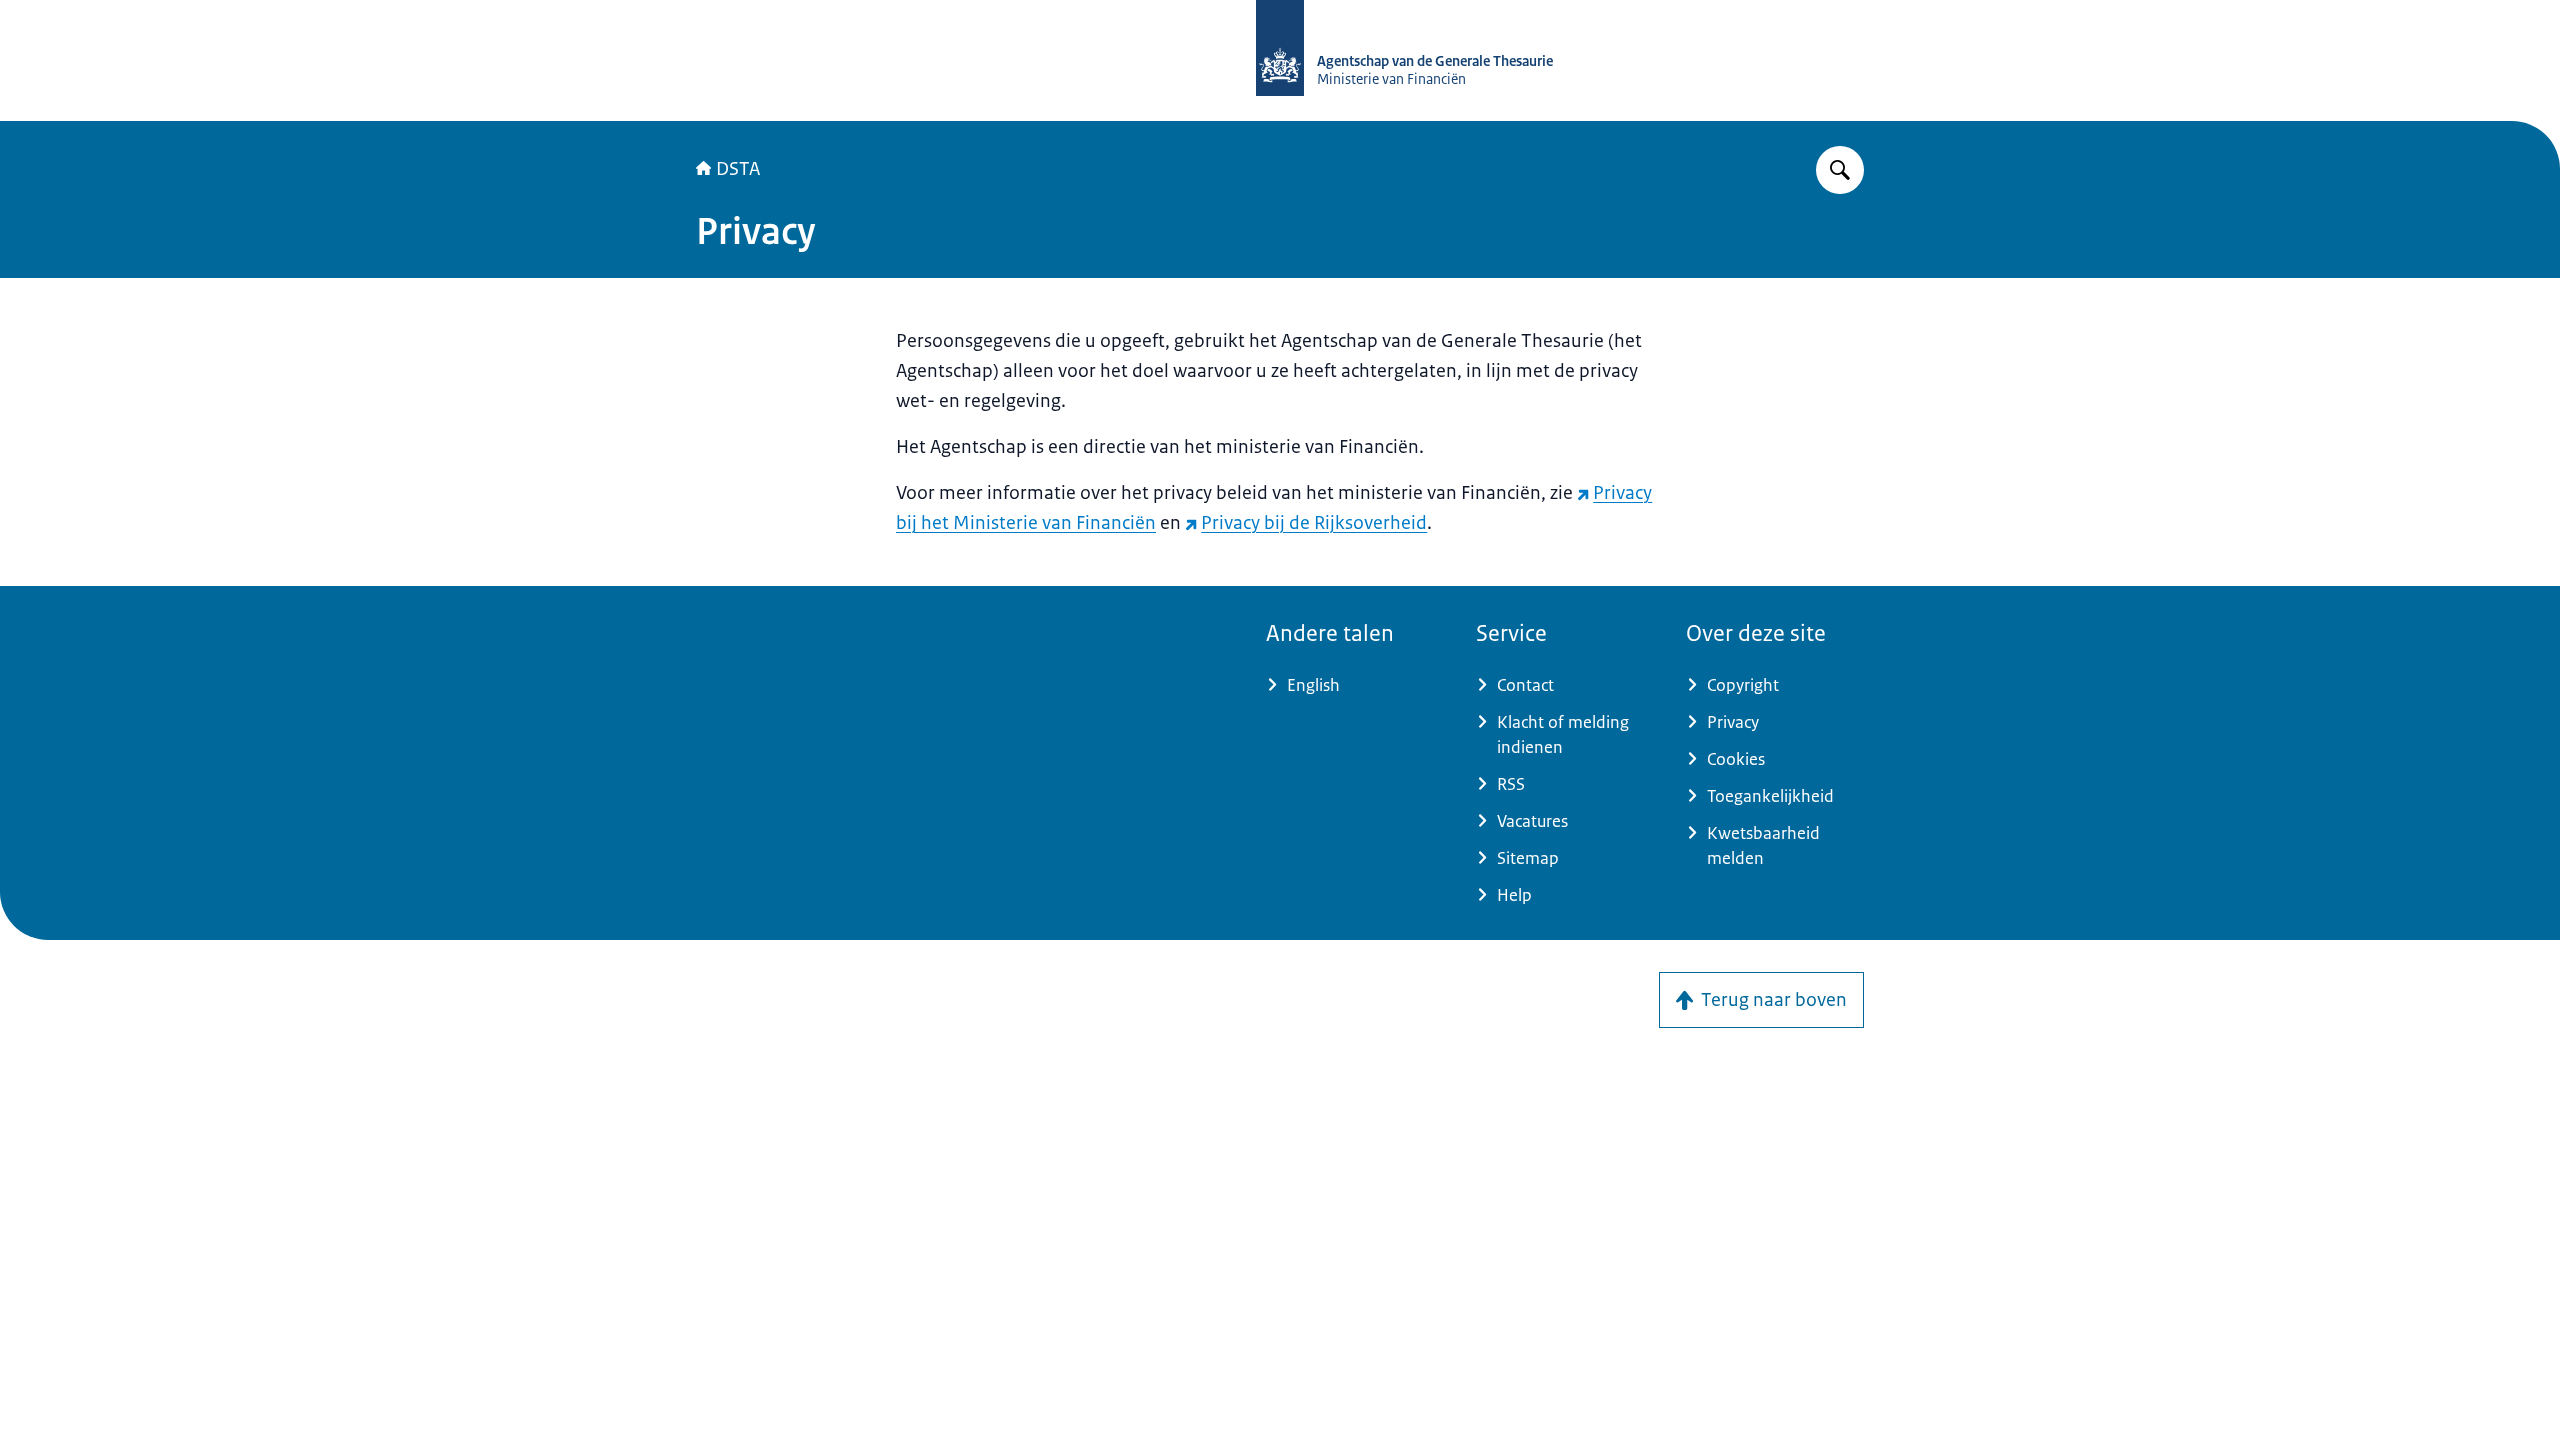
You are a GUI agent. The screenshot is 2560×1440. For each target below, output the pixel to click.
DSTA (738, 169)
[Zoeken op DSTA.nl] (1840, 170)
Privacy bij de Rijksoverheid (1314, 523)
